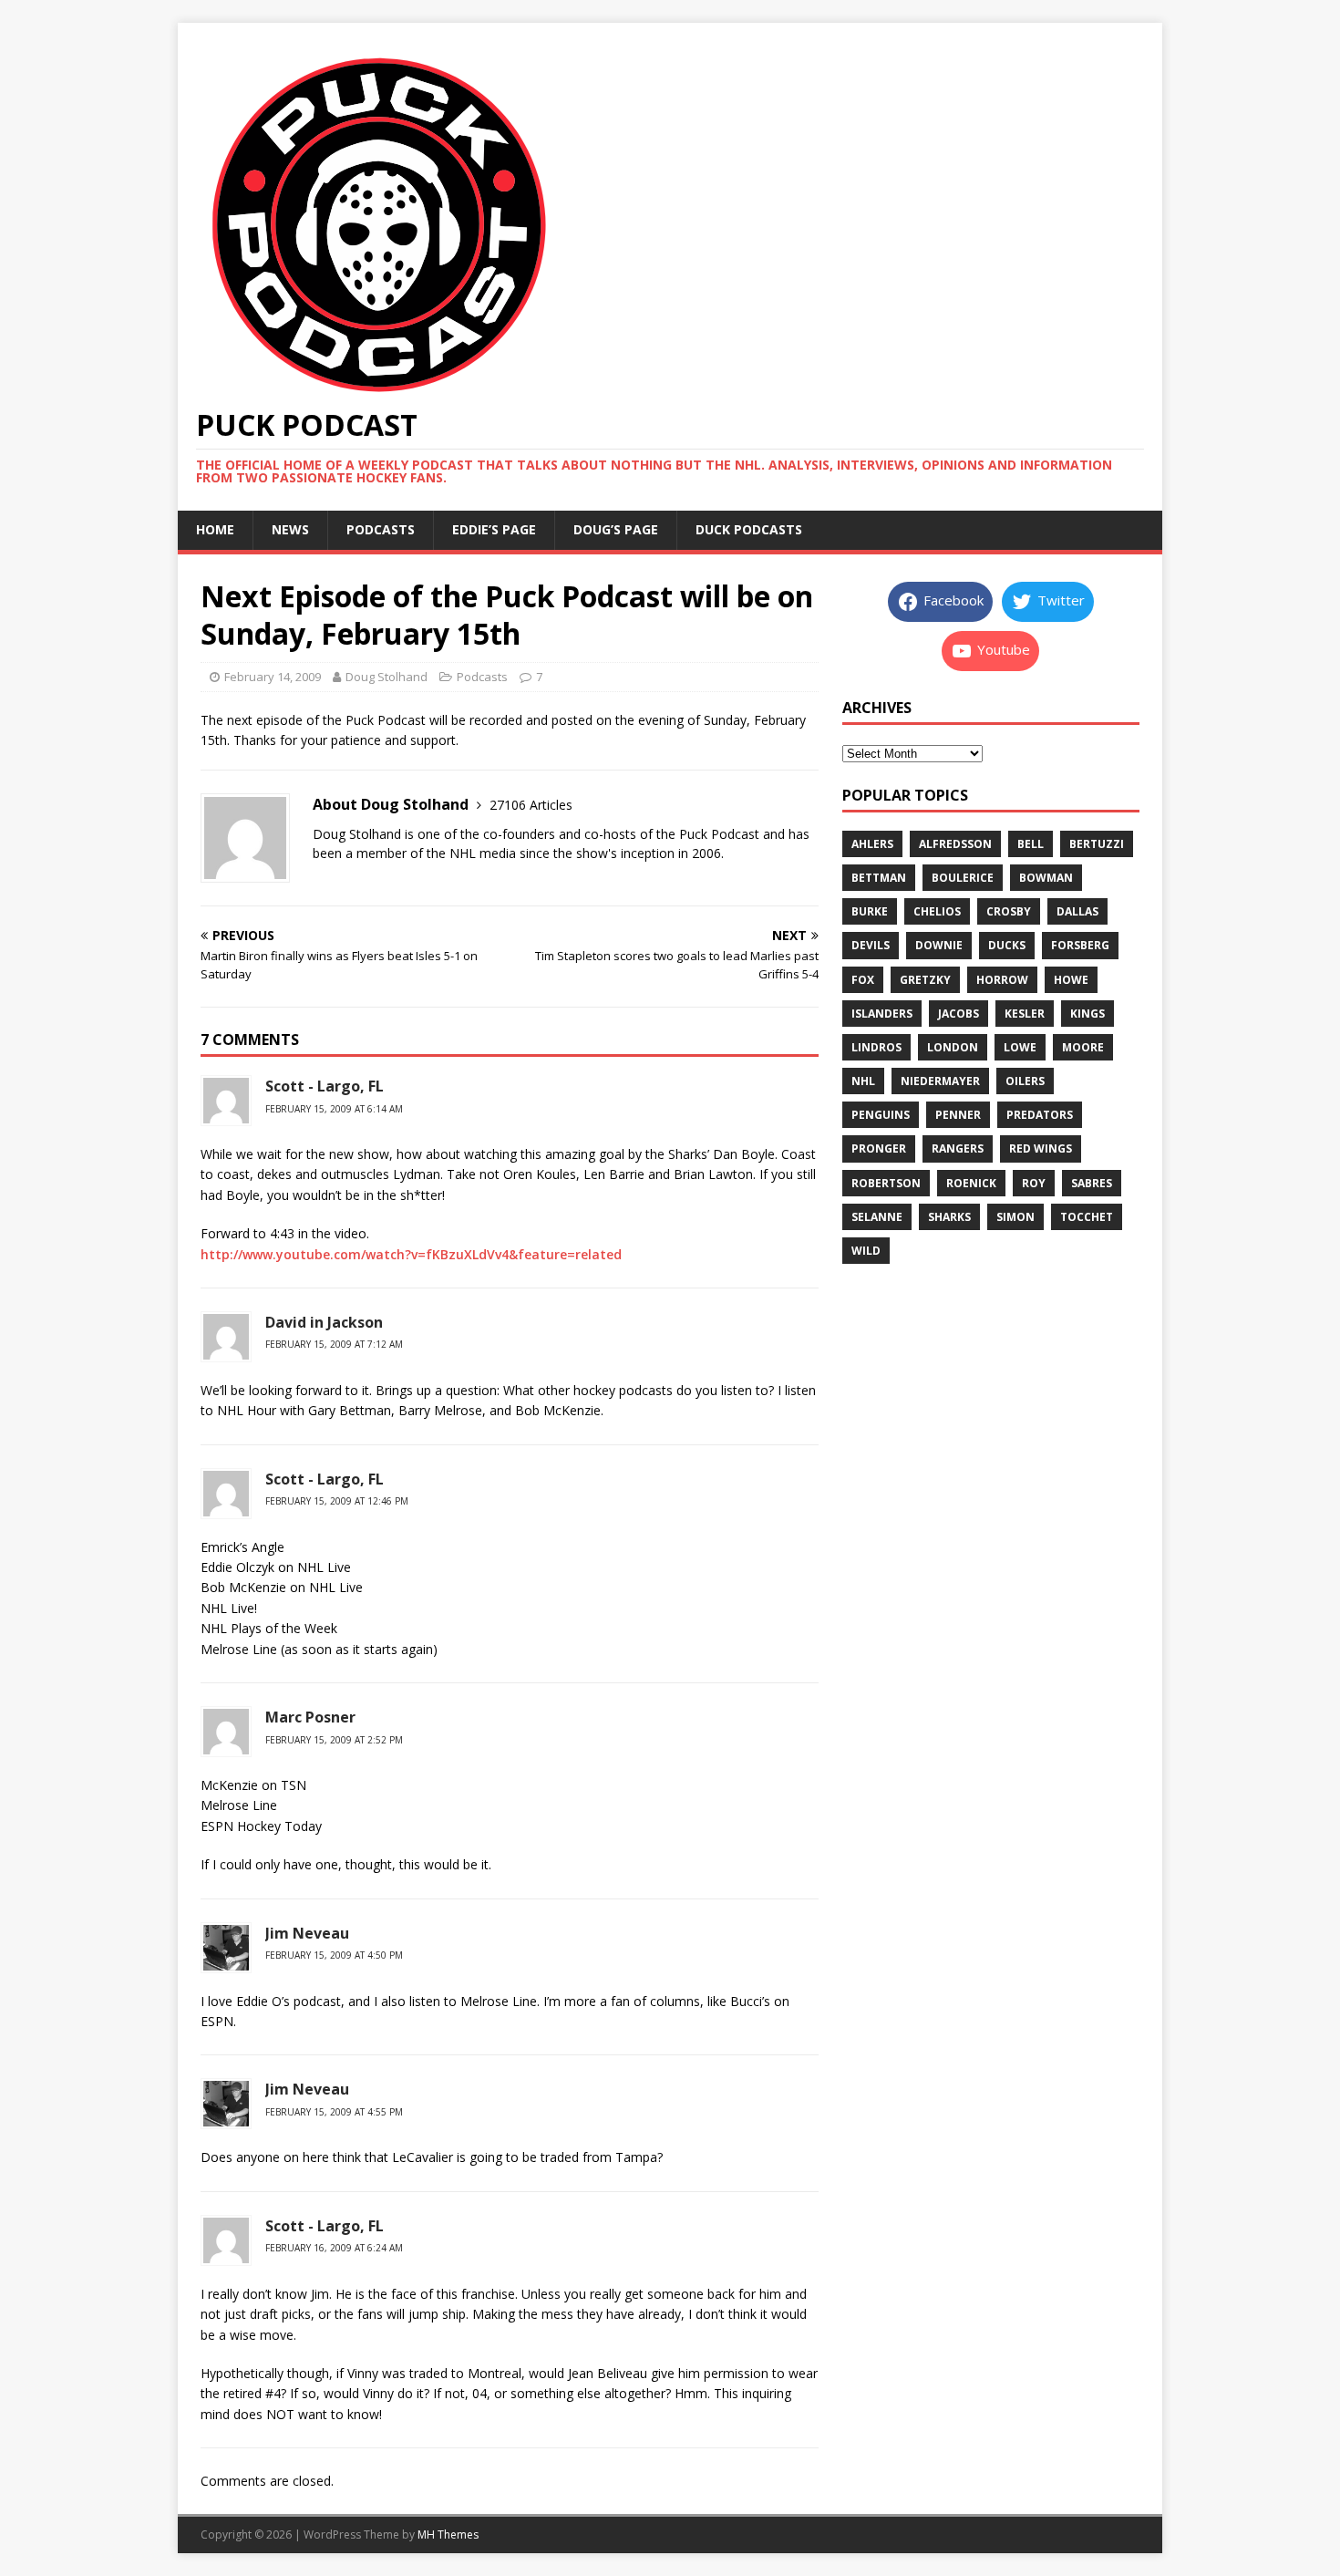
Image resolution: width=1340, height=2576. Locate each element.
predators (1040, 1115)
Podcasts (381, 529)
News (290, 529)
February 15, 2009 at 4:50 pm (334, 1955)
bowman (1046, 878)
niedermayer (940, 1081)
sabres (1092, 1183)
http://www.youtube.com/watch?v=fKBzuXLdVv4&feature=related (411, 1254)
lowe (1020, 1047)
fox (863, 980)
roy (1034, 1183)
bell (1031, 844)
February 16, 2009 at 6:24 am (334, 2248)
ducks (1007, 945)
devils (871, 945)
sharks (949, 1217)
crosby (1009, 911)
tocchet (1087, 1217)
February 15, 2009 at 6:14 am (334, 1109)
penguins (881, 1115)
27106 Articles (531, 805)
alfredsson (955, 844)
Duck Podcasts (749, 529)
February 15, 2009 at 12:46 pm (337, 1501)
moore (1083, 1047)
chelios (937, 911)
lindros (876, 1047)
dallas (1077, 911)
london (953, 1047)
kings (1087, 1014)
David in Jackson (324, 1322)
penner (958, 1115)
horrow (1002, 980)
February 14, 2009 (273, 677)
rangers (958, 1148)
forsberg (1080, 945)
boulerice (963, 878)
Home (215, 529)
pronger (879, 1148)
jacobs (959, 1014)
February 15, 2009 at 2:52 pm (334, 1740)
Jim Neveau (307, 1933)
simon (1015, 1217)
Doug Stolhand (387, 677)
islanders (882, 1014)
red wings (1041, 1148)
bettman (879, 878)
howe (1071, 980)
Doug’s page (616, 529)
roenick (971, 1183)
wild (866, 1251)
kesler (1025, 1014)
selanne (877, 1217)
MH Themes (448, 2535)
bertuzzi (1097, 844)
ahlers (872, 844)
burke (870, 911)
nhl (863, 1081)
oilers (1025, 1081)
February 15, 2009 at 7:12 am (334, 1344)
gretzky (925, 980)
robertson (886, 1183)
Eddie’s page (494, 529)
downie (939, 945)
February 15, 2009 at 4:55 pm (334, 2112)
